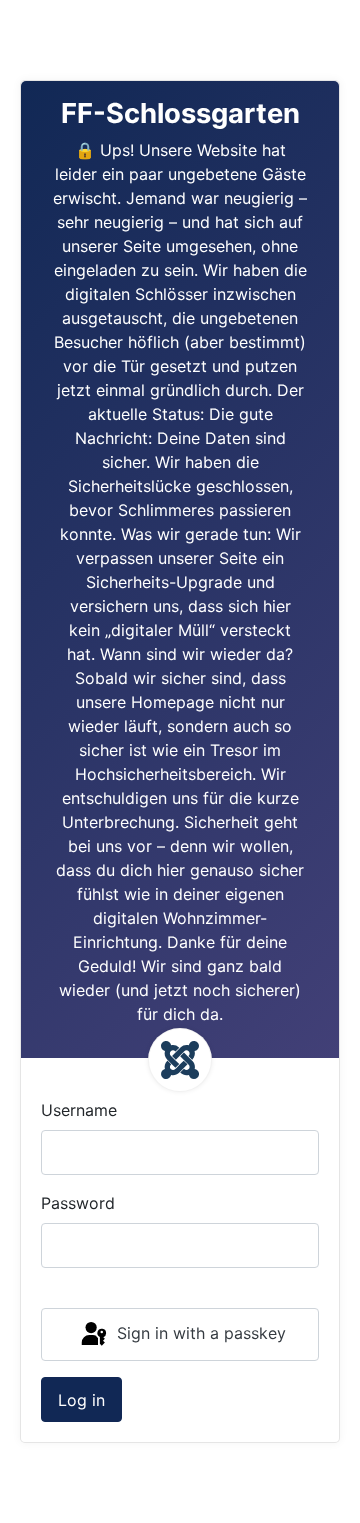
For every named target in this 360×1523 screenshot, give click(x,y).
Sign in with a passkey (199, 1333)
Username (79, 1110)
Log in (81, 1400)
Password (78, 1203)
